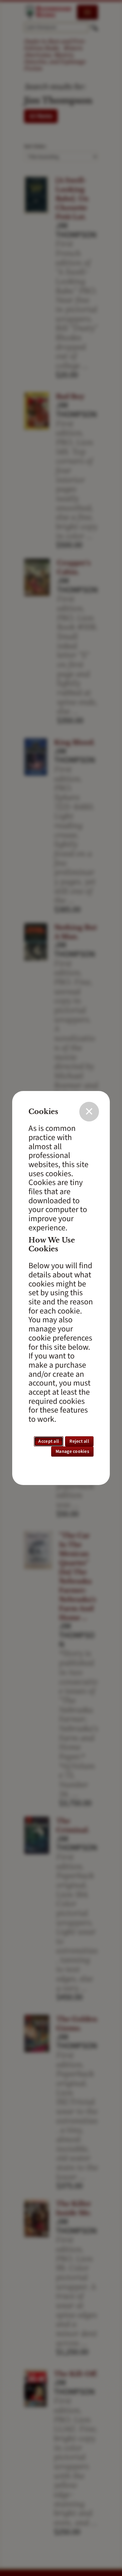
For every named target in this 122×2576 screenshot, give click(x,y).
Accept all (49, 1441)
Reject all (79, 1441)
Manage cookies (72, 1452)
